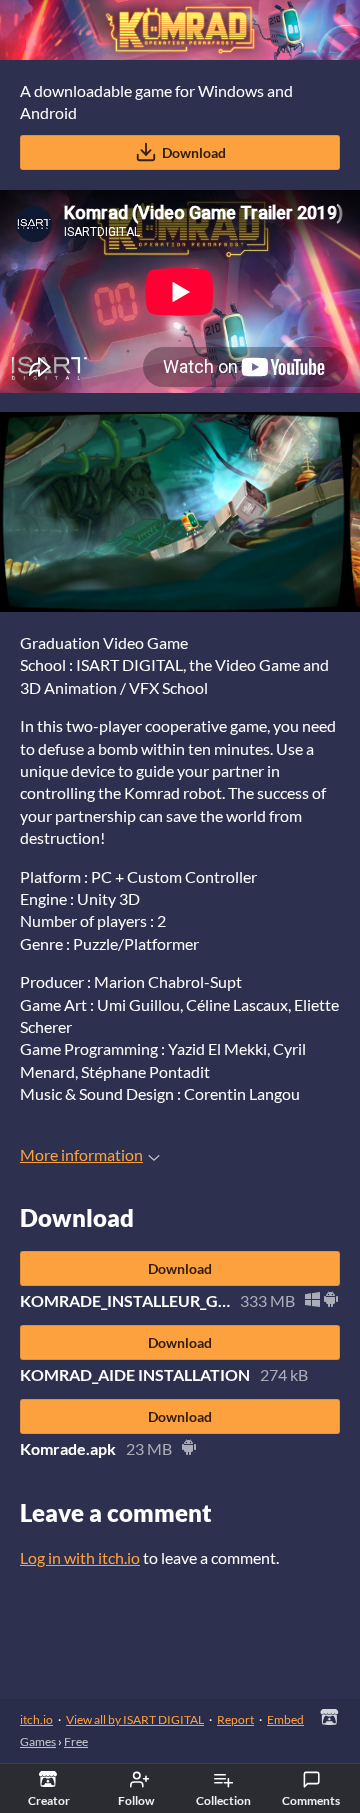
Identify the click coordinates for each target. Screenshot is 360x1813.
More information (81, 1154)
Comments (311, 1800)
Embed (285, 1719)
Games (38, 1741)
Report (235, 1719)
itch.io (36, 1719)
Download (194, 152)
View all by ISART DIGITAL (135, 1719)
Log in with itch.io (80, 1557)
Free (76, 1741)
